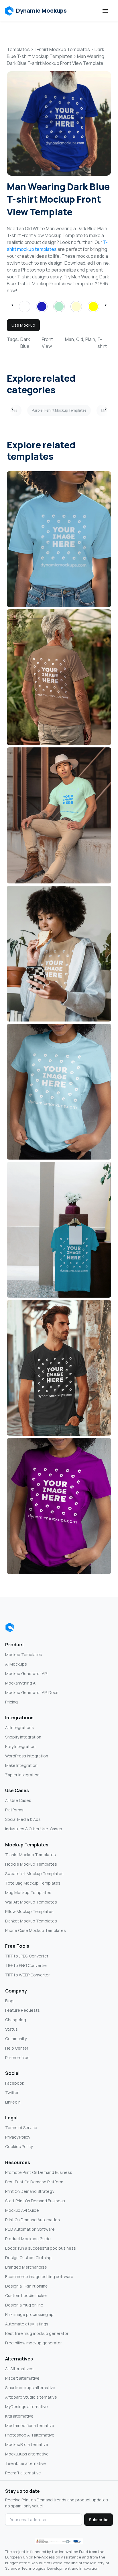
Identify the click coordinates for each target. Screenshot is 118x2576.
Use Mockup (23, 325)
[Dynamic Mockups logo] (10, 1627)
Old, (80, 339)
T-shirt (102, 343)
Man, (70, 339)
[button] (36, 11)
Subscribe (99, 2520)
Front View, (47, 343)
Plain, (91, 339)
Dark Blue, (25, 343)
